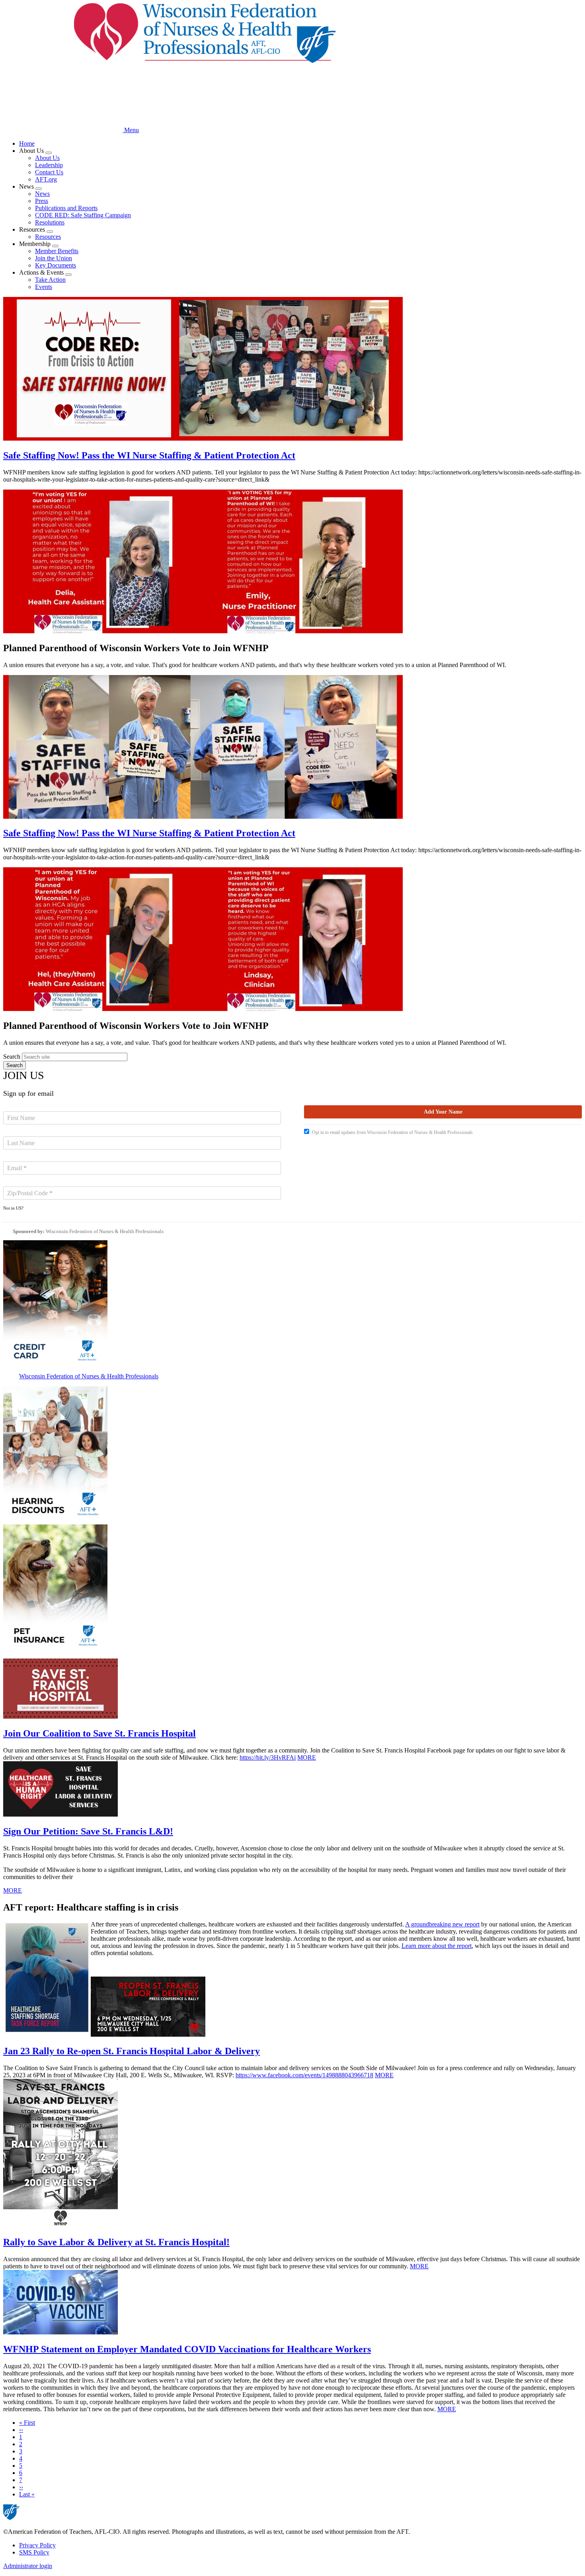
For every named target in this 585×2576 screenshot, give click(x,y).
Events (44, 287)
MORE (307, 1757)
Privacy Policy (37, 2545)
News (42, 194)
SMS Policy (34, 2552)
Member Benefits (57, 251)
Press (42, 201)
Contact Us (49, 172)
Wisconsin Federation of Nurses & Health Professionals (105, 1231)
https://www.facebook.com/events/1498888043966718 (304, 2075)
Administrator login (28, 2566)
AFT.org (46, 179)
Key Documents (56, 265)
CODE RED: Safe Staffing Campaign (83, 215)
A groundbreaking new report (442, 1924)
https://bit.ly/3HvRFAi (268, 1757)
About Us (47, 158)
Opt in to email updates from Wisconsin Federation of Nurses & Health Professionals (392, 1132)
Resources (48, 237)
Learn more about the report (437, 1946)
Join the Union (54, 258)
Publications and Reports (66, 208)
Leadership (49, 165)
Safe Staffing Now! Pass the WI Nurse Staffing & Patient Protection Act (149, 455)
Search (12, 1057)
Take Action (50, 280)
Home (27, 143)
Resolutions (50, 222)
